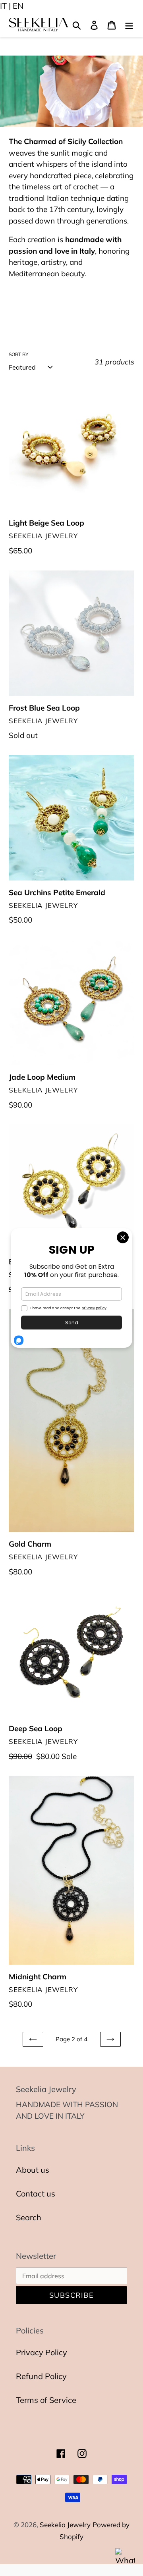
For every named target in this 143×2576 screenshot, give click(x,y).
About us (33, 2170)
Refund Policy (41, 2376)
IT (3, 6)
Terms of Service (46, 2400)
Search (29, 2217)
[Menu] (129, 25)
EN (18, 6)
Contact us (36, 2194)
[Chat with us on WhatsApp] (125, 2558)
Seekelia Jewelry (65, 2525)
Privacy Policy (42, 2352)
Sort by (18, 354)
